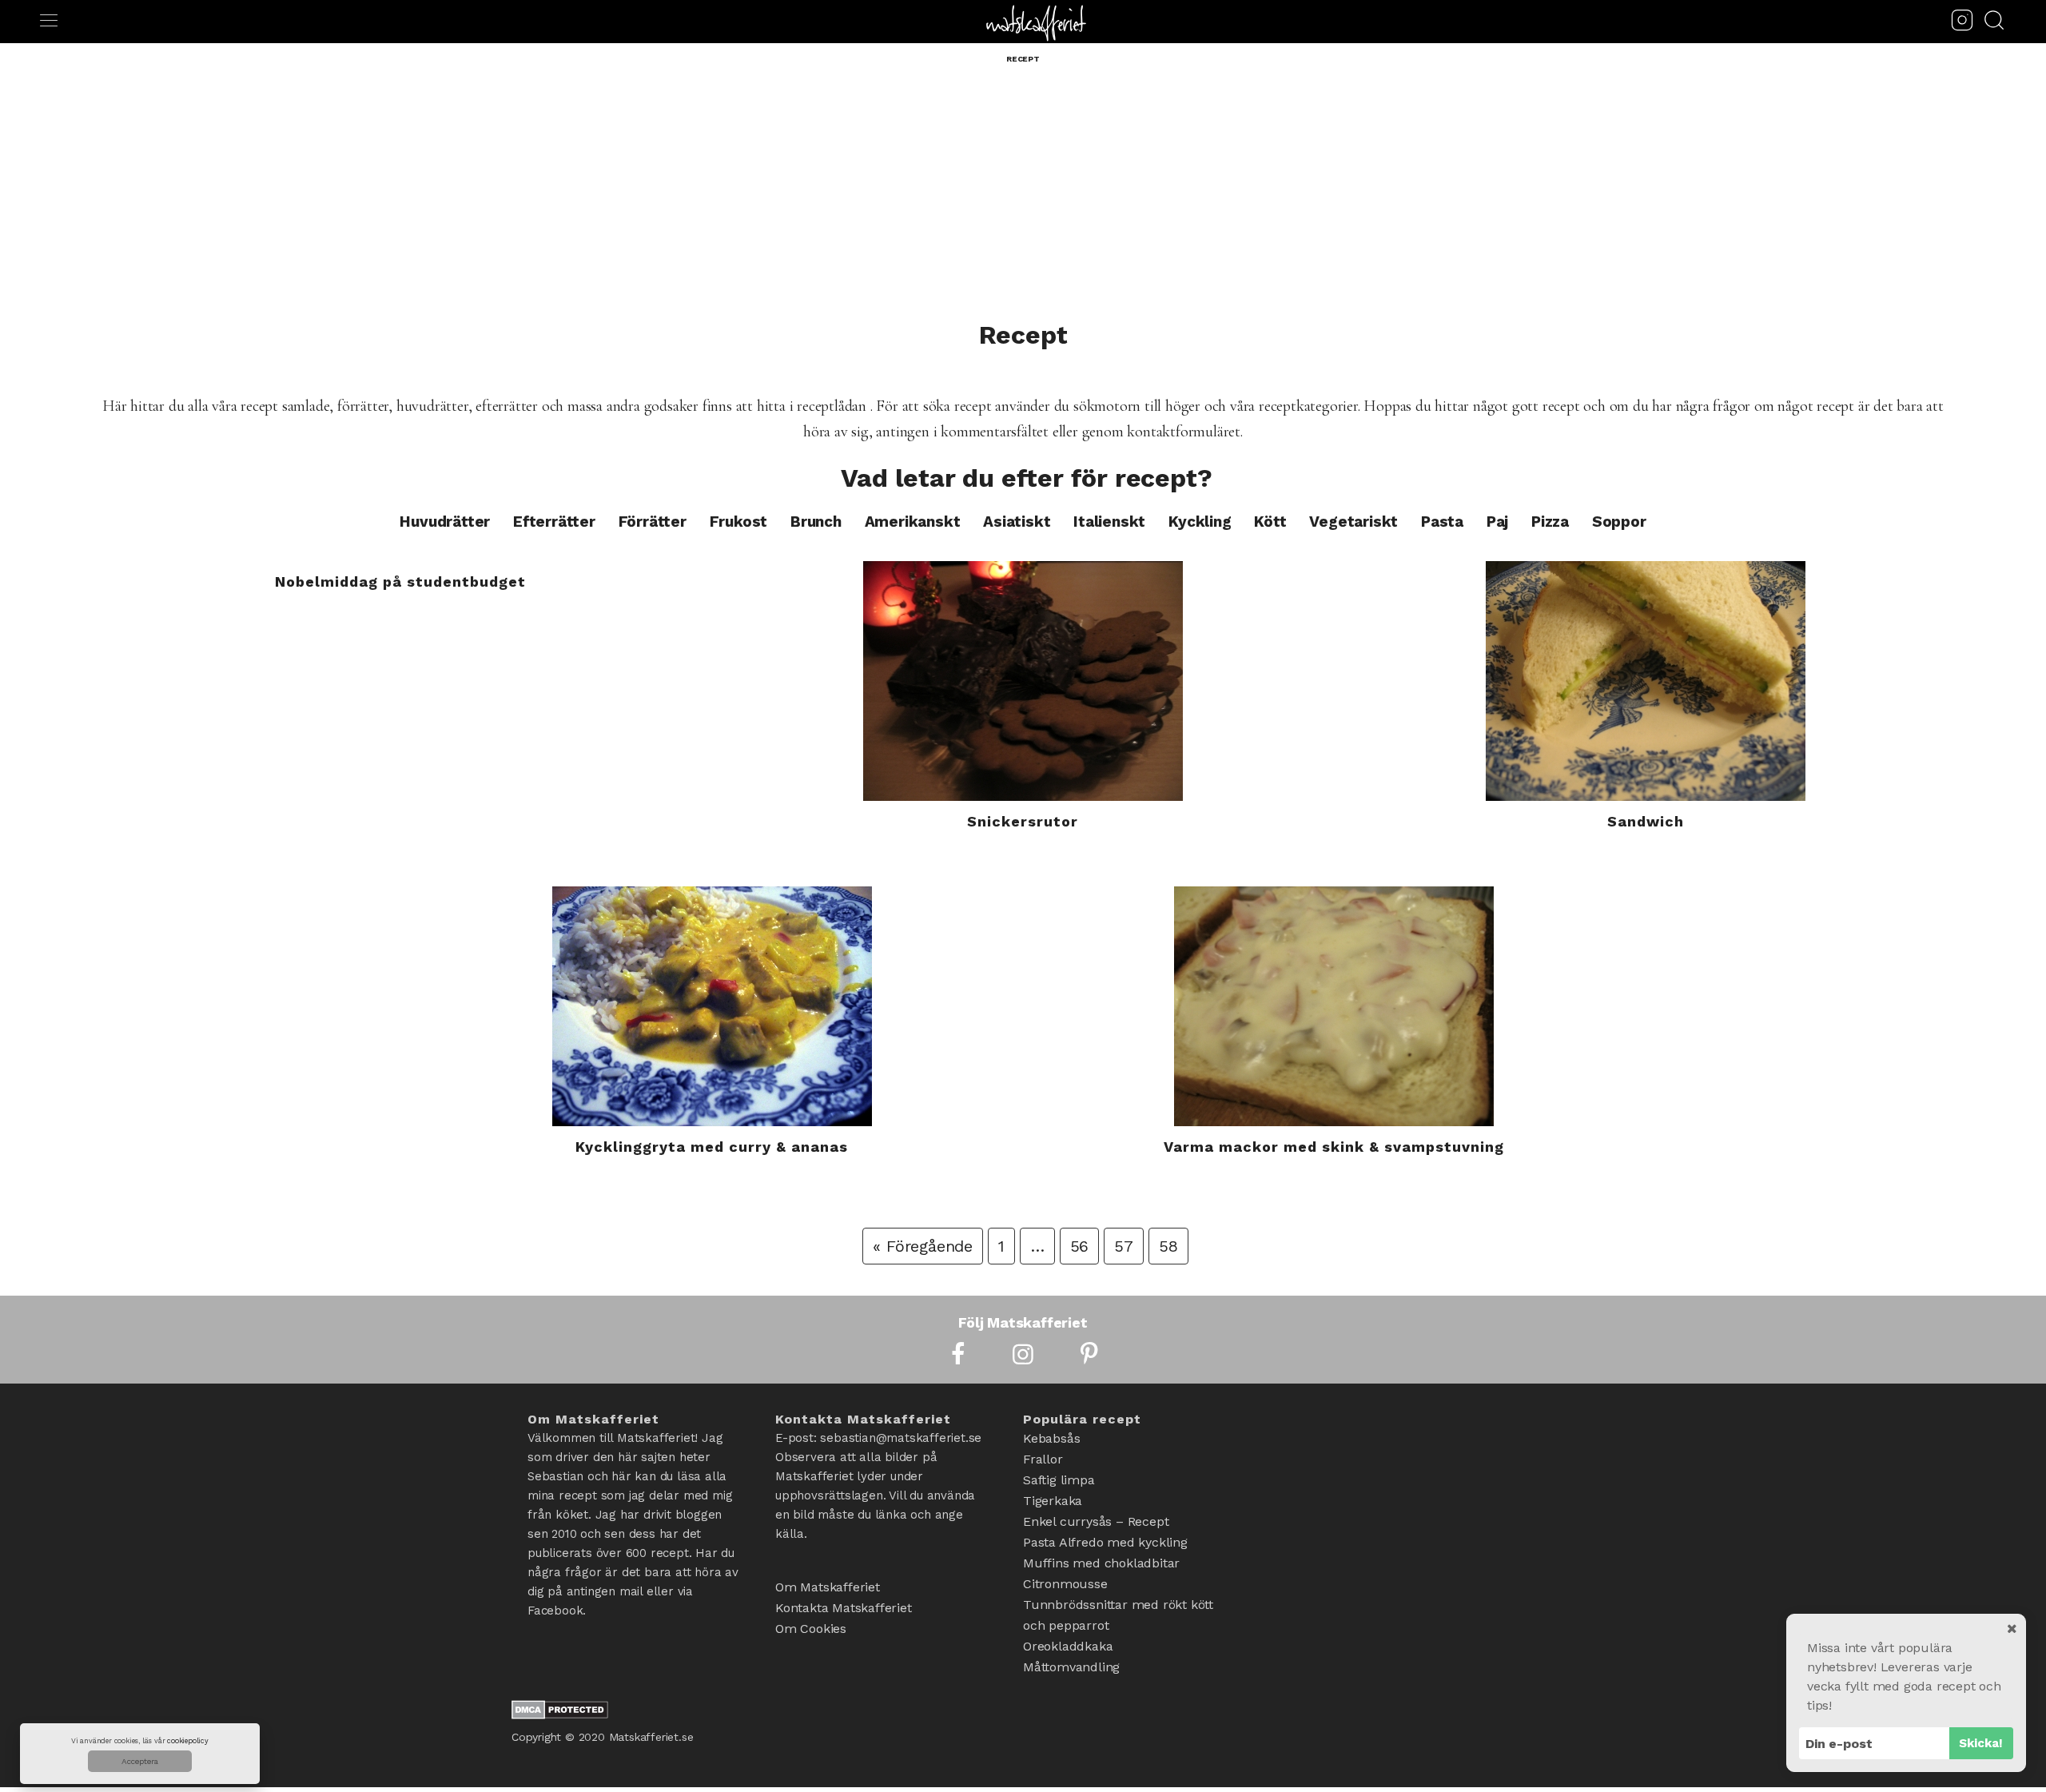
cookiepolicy (188, 1741)
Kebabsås (1051, 1438)
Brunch (816, 522)
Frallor (1043, 1459)
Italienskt (1109, 522)
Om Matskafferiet (828, 1587)
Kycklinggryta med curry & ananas (712, 1147)
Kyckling (1200, 522)
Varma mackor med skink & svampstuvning (1334, 1147)
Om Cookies (811, 1629)
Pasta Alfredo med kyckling (1105, 1542)
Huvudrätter (445, 522)
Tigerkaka (1053, 1501)
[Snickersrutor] (1023, 681)
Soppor (1619, 522)
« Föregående (923, 1246)
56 (1080, 1246)
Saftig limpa (1059, 1480)
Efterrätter (554, 522)
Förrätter (653, 522)
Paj (1497, 522)
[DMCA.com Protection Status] (560, 1714)
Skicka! (1981, 1743)
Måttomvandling (1071, 1667)
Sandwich (1646, 821)
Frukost (739, 522)
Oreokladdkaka (1068, 1646)
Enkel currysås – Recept (1096, 1521)
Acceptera (140, 1761)
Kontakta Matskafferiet (844, 1608)
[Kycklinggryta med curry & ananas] (712, 1006)
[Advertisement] (1023, 201)
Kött (1270, 522)
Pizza (1550, 522)
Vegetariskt (1353, 522)
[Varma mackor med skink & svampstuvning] (1334, 1006)
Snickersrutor (1023, 821)
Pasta (1442, 522)
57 (1124, 1246)
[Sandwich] (1645, 681)
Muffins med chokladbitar (1101, 1563)
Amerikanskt (913, 522)
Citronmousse (1065, 1584)
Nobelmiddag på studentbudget (400, 581)
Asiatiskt (1017, 522)
